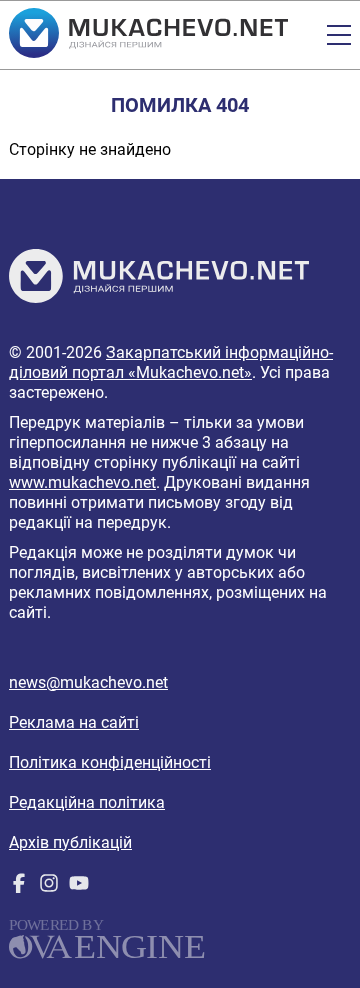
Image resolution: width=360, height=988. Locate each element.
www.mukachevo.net (82, 482)
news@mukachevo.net (88, 682)
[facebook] (19, 887)
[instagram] (49, 887)
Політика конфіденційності (110, 762)
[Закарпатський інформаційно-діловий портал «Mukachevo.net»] (148, 35)
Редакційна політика (87, 802)
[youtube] (79, 887)
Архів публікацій (70, 842)
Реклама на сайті (74, 722)
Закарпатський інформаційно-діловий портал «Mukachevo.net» (171, 362)
